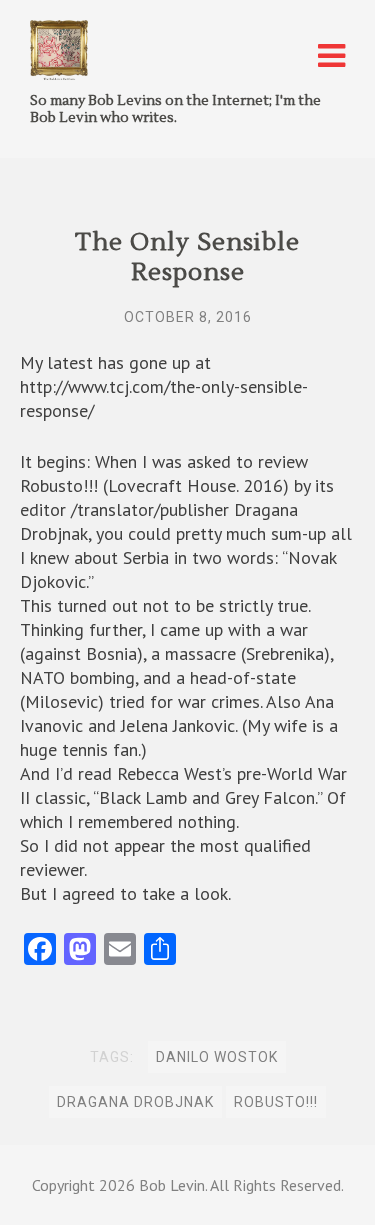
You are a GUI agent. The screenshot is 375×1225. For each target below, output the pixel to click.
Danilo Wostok (217, 1057)
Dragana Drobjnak (135, 1102)
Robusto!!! (276, 1102)
